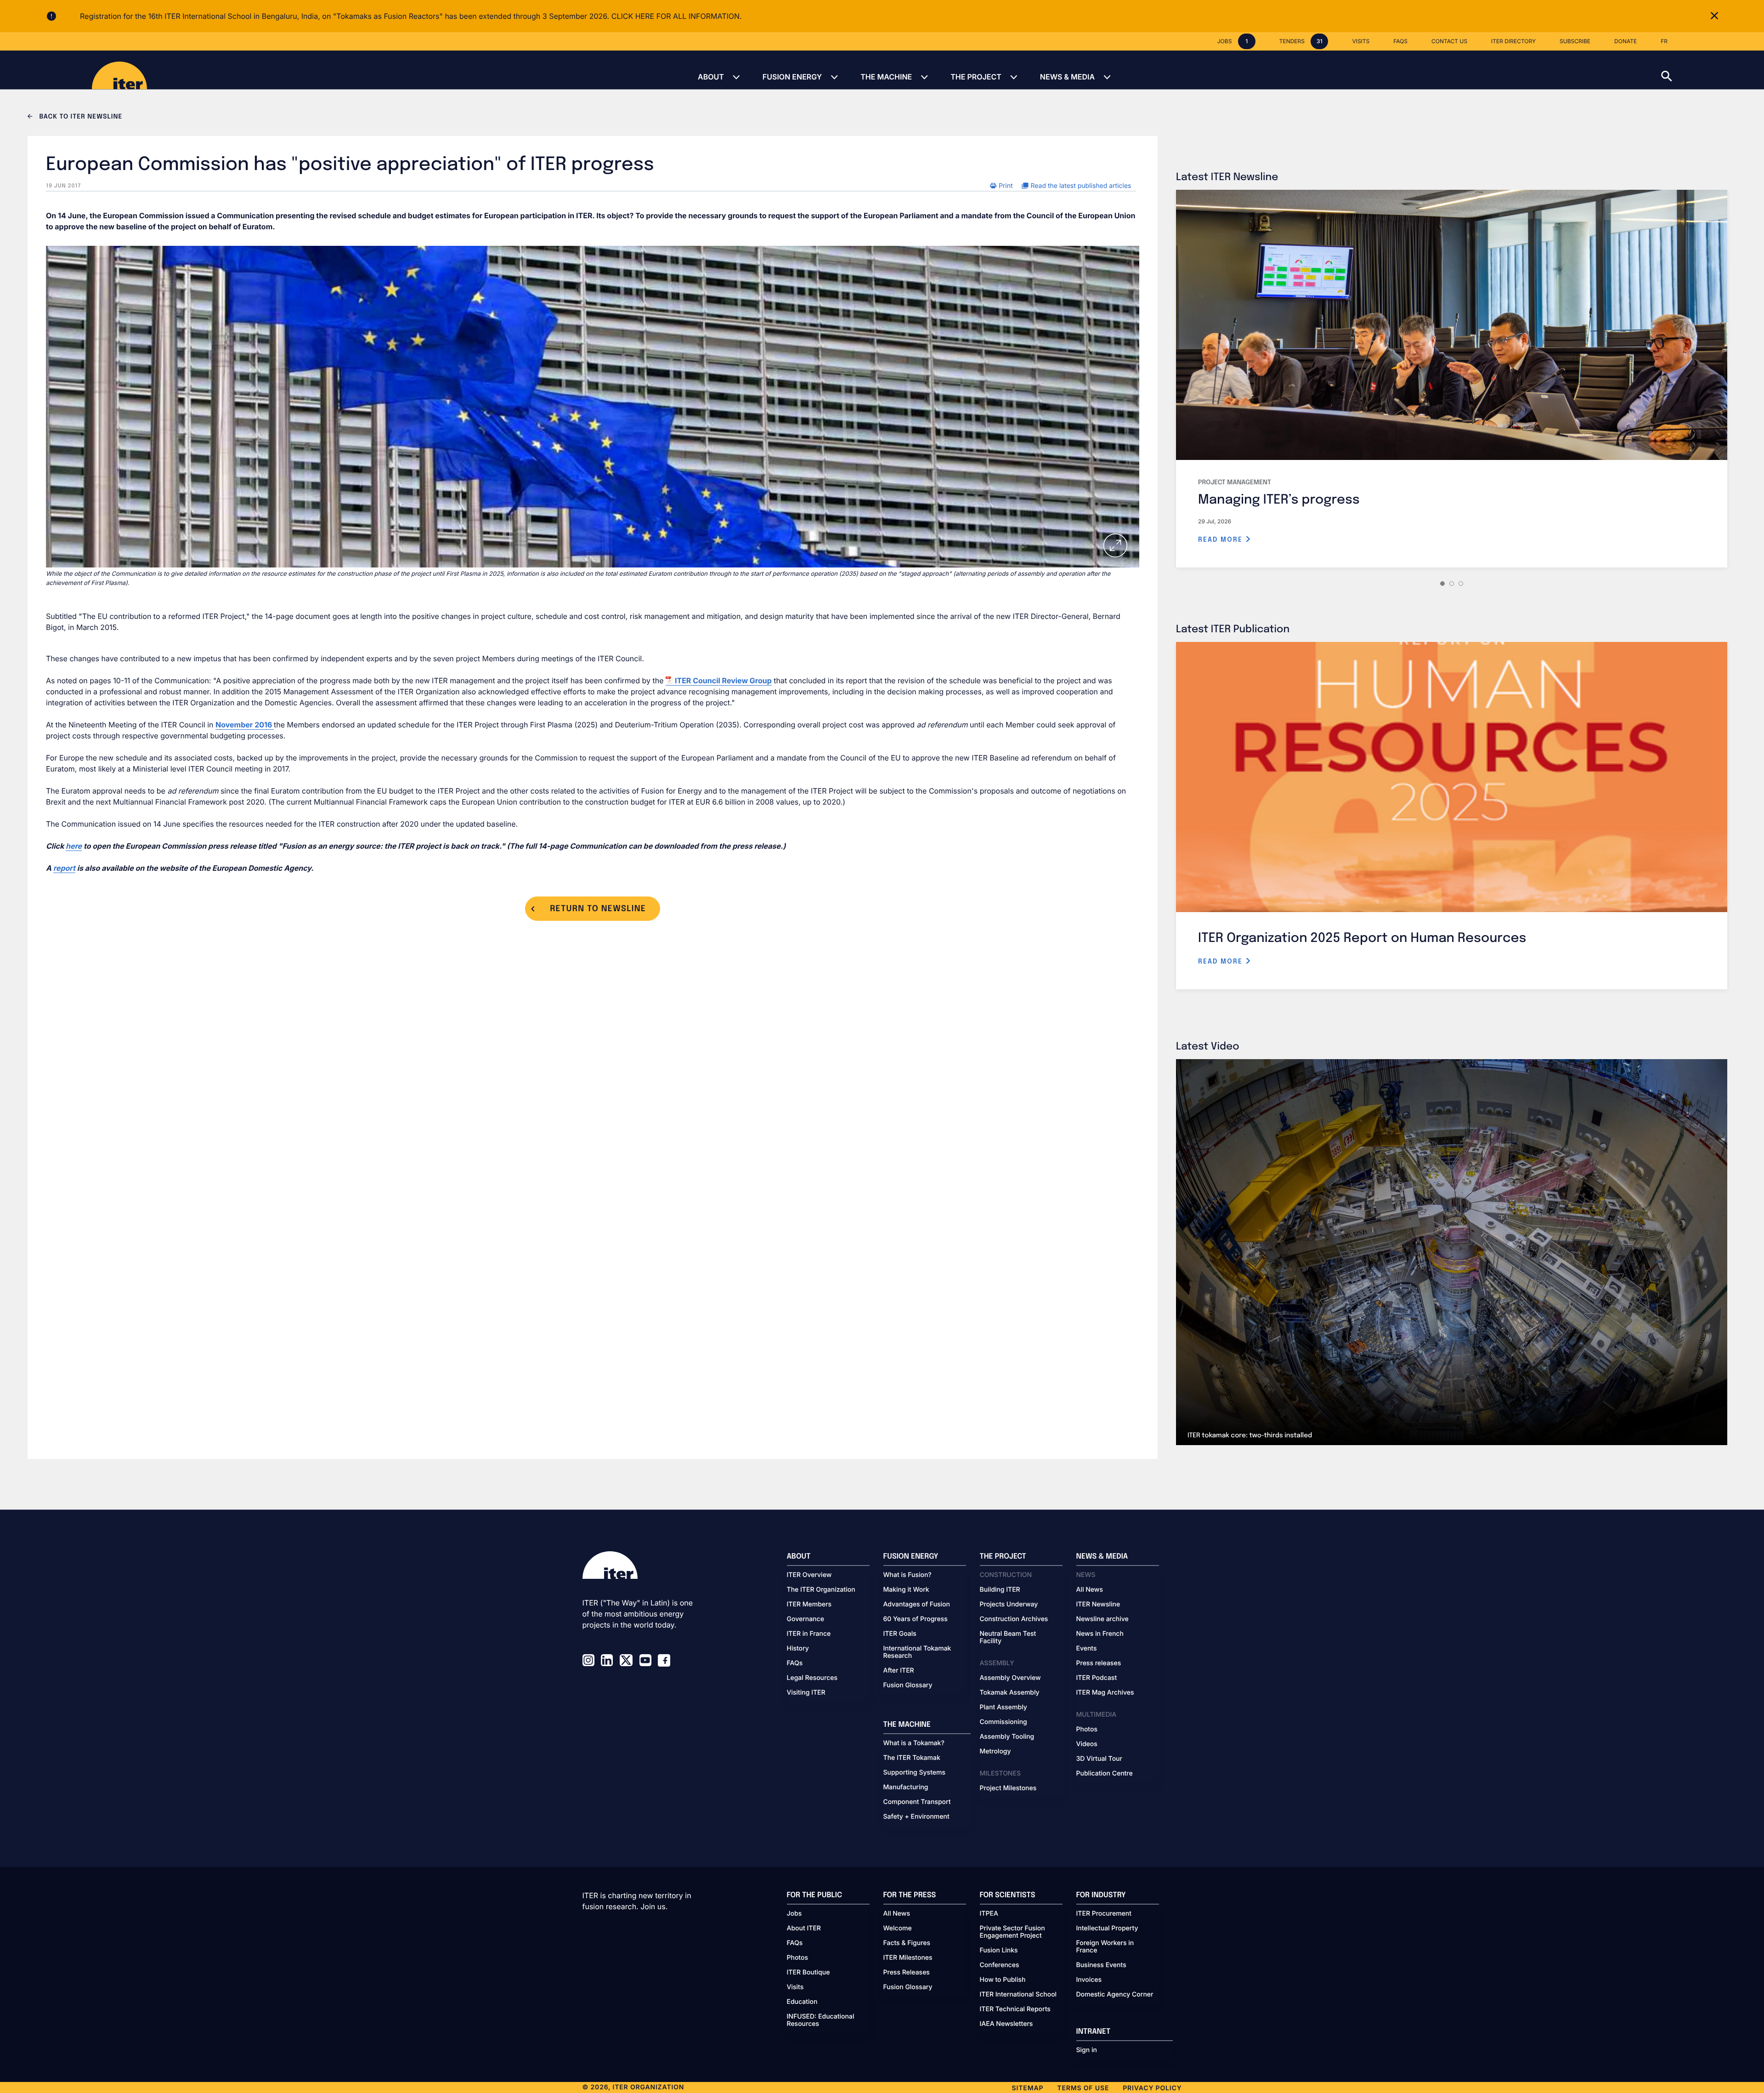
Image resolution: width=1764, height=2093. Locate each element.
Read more (1222, 540)
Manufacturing (906, 1787)
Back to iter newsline (80, 117)
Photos (1087, 1730)
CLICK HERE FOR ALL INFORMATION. (677, 16)
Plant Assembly (1004, 1707)
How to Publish (1003, 1980)
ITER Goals (900, 1634)
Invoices (1089, 1980)
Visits (795, 1987)
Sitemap (1028, 2088)
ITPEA (989, 1914)
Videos (1087, 1744)
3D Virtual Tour (1099, 1759)
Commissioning (1004, 1722)
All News (1090, 1590)
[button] (1713, 70)
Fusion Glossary (908, 1685)
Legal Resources (812, 1678)
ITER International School (1018, 1995)
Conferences (1000, 1965)
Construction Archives (1014, 1619)
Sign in (1087, 2050)
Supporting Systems (914, 1773)
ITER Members (809, 1605)
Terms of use (1083, 2088)
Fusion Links (999, 1951)
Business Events (1101, 1965)
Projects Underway (1009, 1605)
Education (802, 2002)
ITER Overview (809, 1575)
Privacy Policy (1152, 2088)
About (711, 77)
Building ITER (1000, 1590)
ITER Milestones (908, 1958)
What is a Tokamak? (914, 1743)
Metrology (995, 1752)
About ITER (804, 1929)
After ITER (899, 1671)
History (798, 1649)
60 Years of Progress (916, 1619)
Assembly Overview (1010, 1678)
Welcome (898, 1929)
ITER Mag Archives (1105, 1693)
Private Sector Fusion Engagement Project (1012, 1932)
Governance (806, 1619)
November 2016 (245, 725)
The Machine (886, 77)
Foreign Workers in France (1105, 1947)
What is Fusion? (907, 1575)
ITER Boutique (808, 1973)
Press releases (1099, 1663)
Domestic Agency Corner (1115, 1995)
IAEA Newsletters (1006, 2024)
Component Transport (917, 1802)
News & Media (1067, 77)
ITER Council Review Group (723, 681)
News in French (1100, 1634)
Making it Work (906, 1590)
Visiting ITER (806, 1693)
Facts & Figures (907, 1943)
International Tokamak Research (917, 1652)
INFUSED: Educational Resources (821, 2020)
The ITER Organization (821, 1590)
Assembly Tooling (1007, 1737)
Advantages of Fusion (917, 1605)
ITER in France (809, 1634)
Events (1087, 1649)
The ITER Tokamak (912, 1758)
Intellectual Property (1107, 1929)
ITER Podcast (1097, 1678)
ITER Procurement (1104, 1914)
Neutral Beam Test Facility (1008, 1638)
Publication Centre (1105, 1774)
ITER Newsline (1098, 1605)
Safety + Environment (916, 1817)
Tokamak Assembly (1010, 1693)
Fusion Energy (792, 77)
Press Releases (907, 1973)
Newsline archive (1102, 1619)
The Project (976, 77)
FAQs (795, 1663)
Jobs (794, 1914)
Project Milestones (1008, 1788)
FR (1664, 41)
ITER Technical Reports (1015, 2009)
